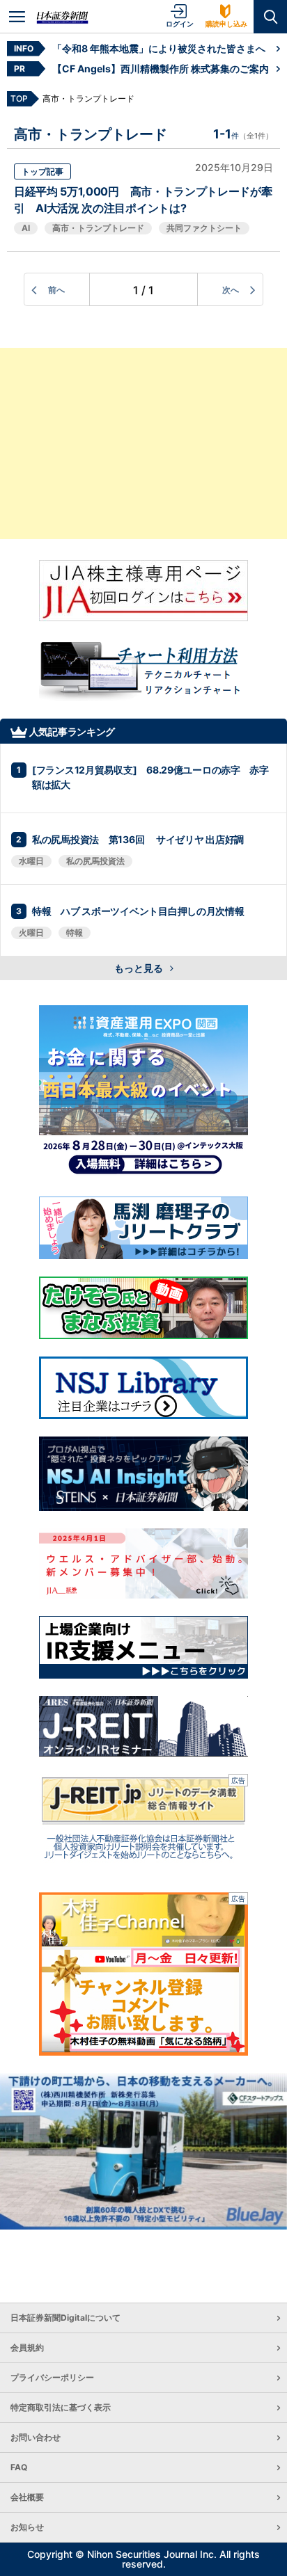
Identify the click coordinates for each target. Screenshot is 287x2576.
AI (26, 228)
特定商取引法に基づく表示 (61, 2407)
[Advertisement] (143, 443)
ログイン (180, 24)
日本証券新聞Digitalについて (65, 2318)
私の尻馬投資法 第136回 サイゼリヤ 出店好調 (138, 839)
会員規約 (27, 2347)
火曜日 (31, 933)
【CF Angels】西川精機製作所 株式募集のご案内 (161, 69)
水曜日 (31, 861)
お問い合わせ (36, 2437)
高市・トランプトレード (98, 228)
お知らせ (27, 2527)
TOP (19, 98)
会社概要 (27, 2497)
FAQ (19, 2467)
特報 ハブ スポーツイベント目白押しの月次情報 (138, 911)
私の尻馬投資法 (95, 861)
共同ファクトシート (204, 228)
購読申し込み (226, 24)
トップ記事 (42, 171)
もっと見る (140, 968)
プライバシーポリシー (52, 2377)
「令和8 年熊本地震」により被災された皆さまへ (159, 48)
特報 (75, 933)
